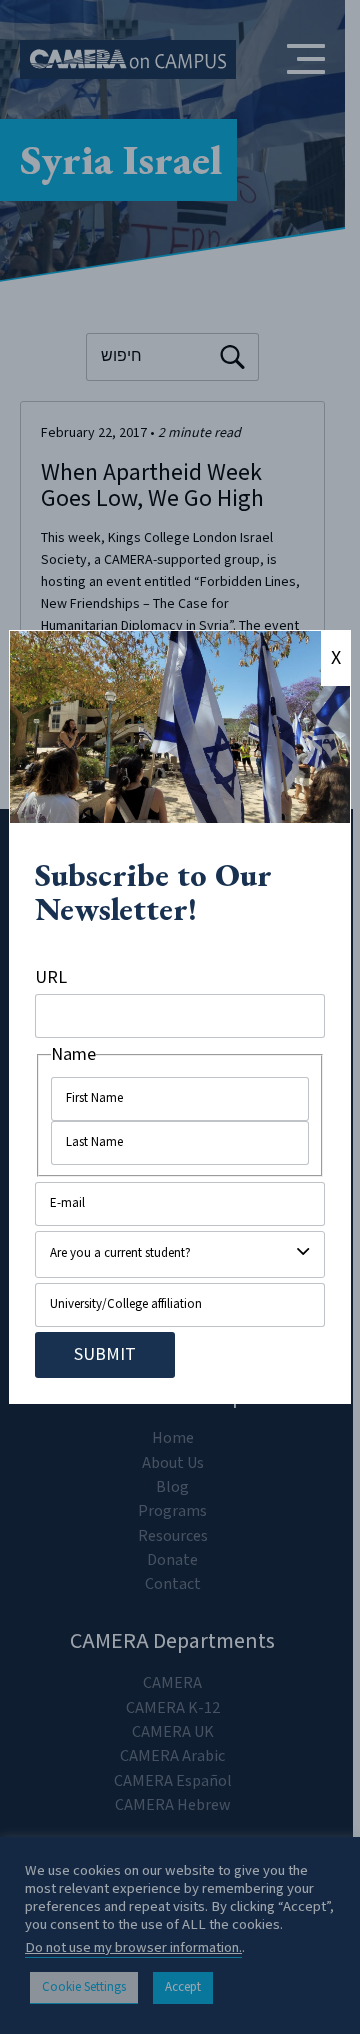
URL (51, 977)
